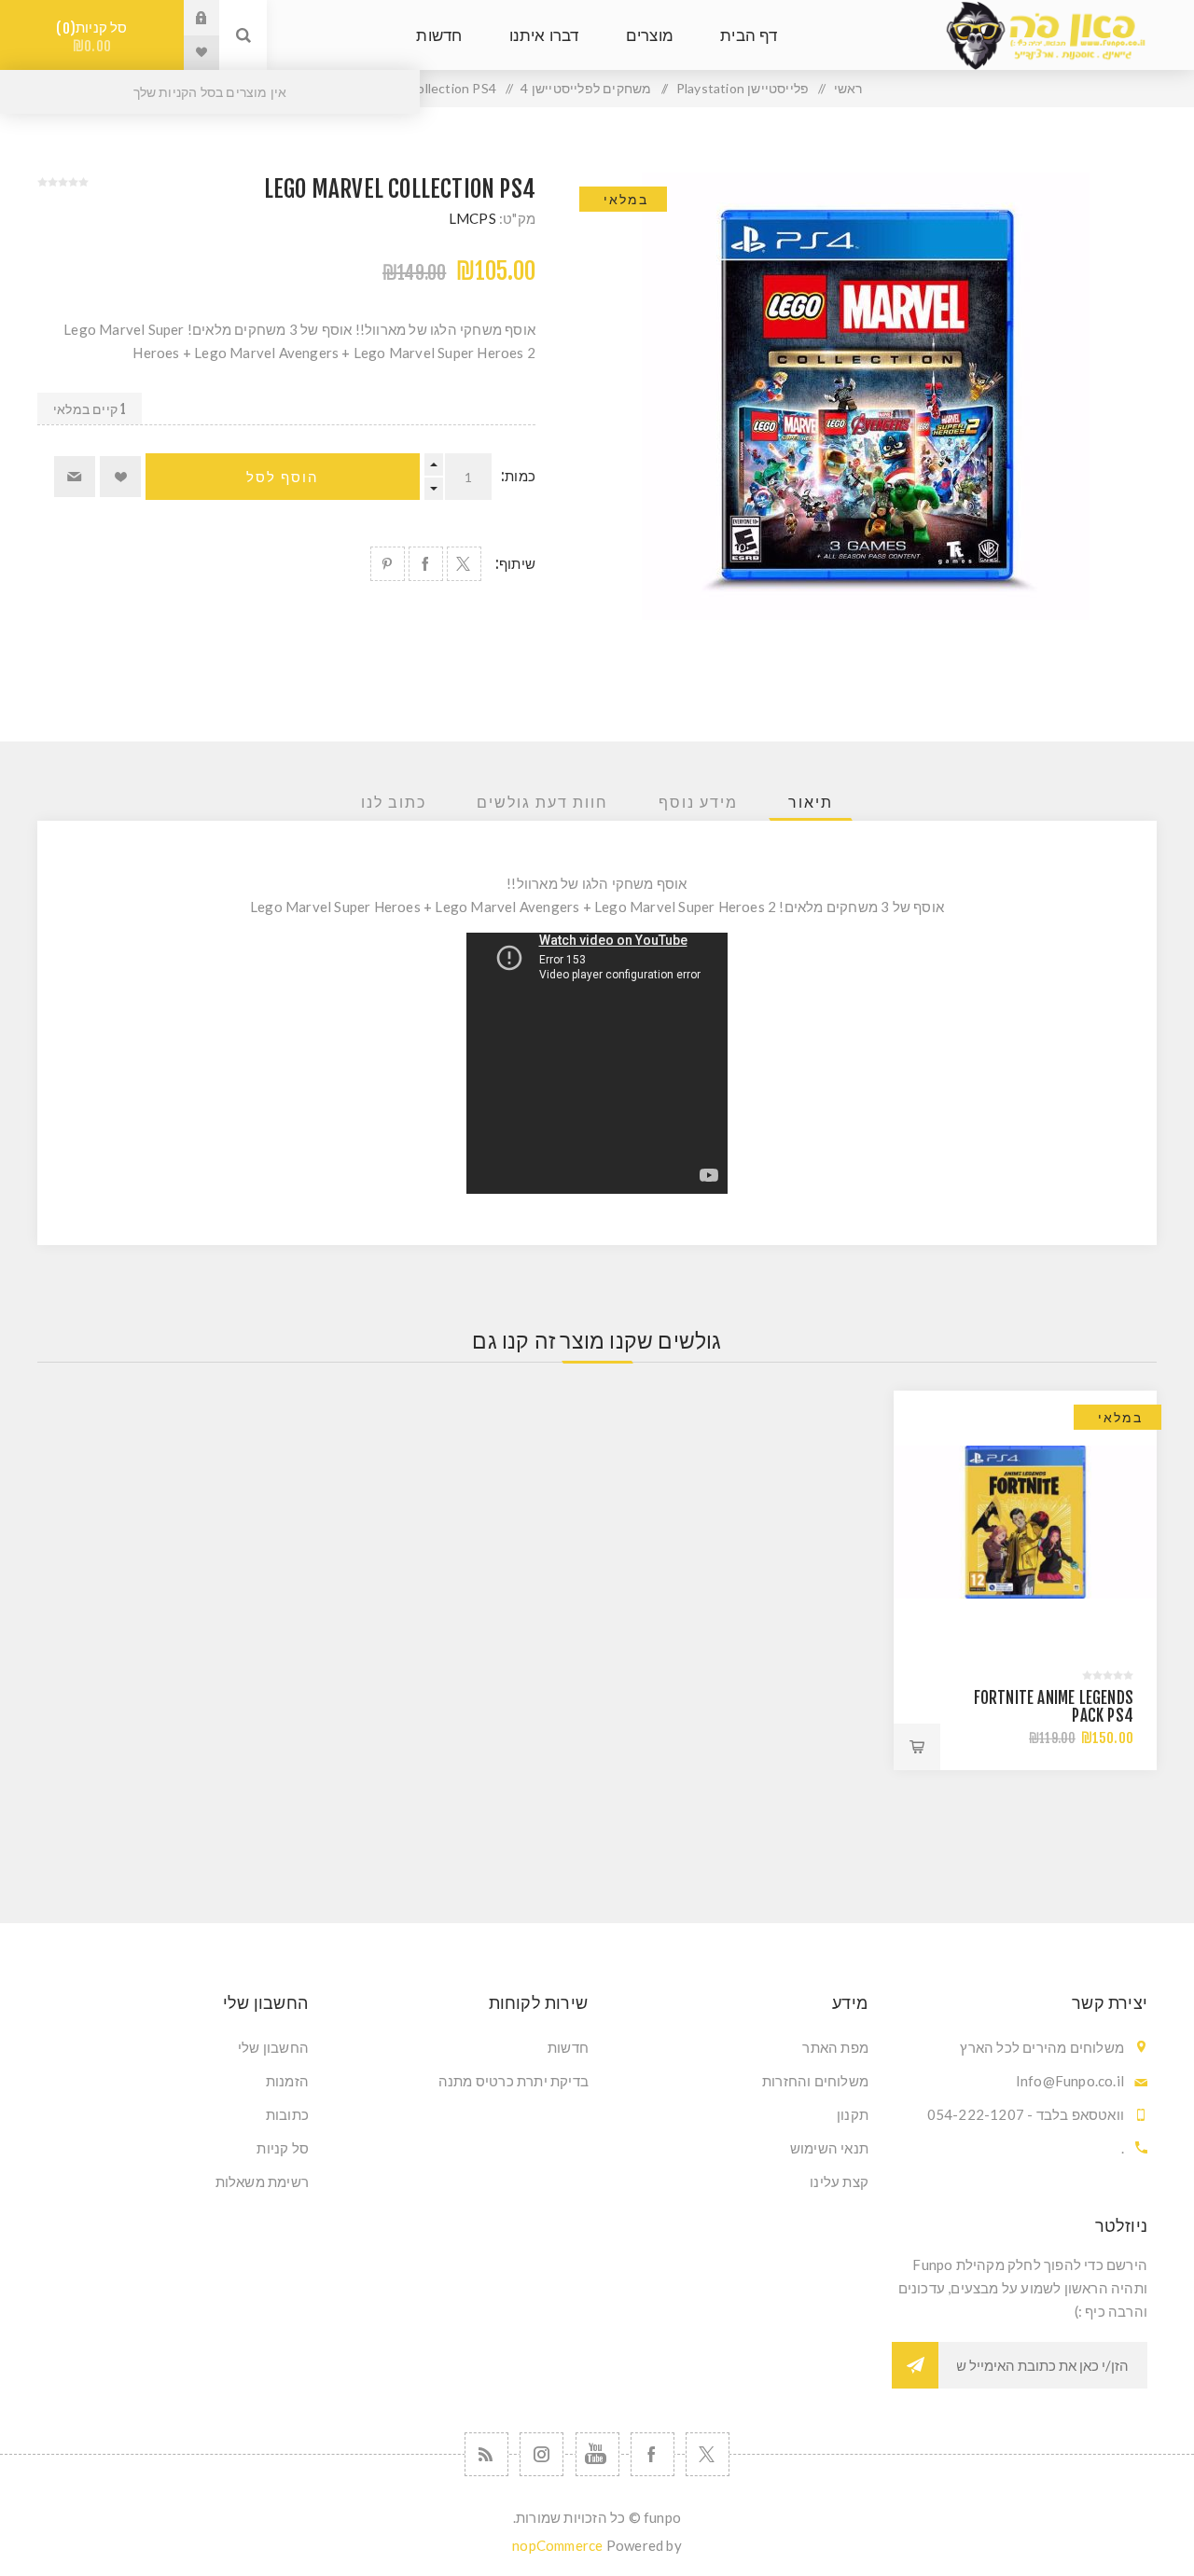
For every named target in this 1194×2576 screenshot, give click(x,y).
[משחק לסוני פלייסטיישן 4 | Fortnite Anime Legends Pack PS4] (1025, 1522)
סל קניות (95, 37)
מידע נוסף (698, 802)
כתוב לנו (394, 802)
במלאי (626, 199)
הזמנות (287, 2081)
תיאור (811, 802)
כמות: (518, 476)
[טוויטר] (708, 2454)
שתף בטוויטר (464, 564)
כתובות (287, 2114)
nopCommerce (557, 2545)
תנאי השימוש (829, 2148)
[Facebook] (653, 2454)
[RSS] (486, 2454)
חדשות (568, 2047)
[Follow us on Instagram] (541, 2454)
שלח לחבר (75, 477)
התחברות (187, 18)
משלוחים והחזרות (815, 2081)
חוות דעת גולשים (542, 802)
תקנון (853, 2114)
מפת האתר (835, 2047)
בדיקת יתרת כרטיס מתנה (514, 2081)
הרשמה (915, 2365)
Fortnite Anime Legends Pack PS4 (1054, 1707)
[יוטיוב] (597, 2454)
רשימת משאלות (262, 2181)
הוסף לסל (283, 477)
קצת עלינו (839, 2181)
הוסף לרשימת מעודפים (120, 477)
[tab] (811, 802)
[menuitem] (737, 2047)
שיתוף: (515, 564)
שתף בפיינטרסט (388, 564)
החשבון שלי (273, 2047)
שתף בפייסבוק (426, 564)
